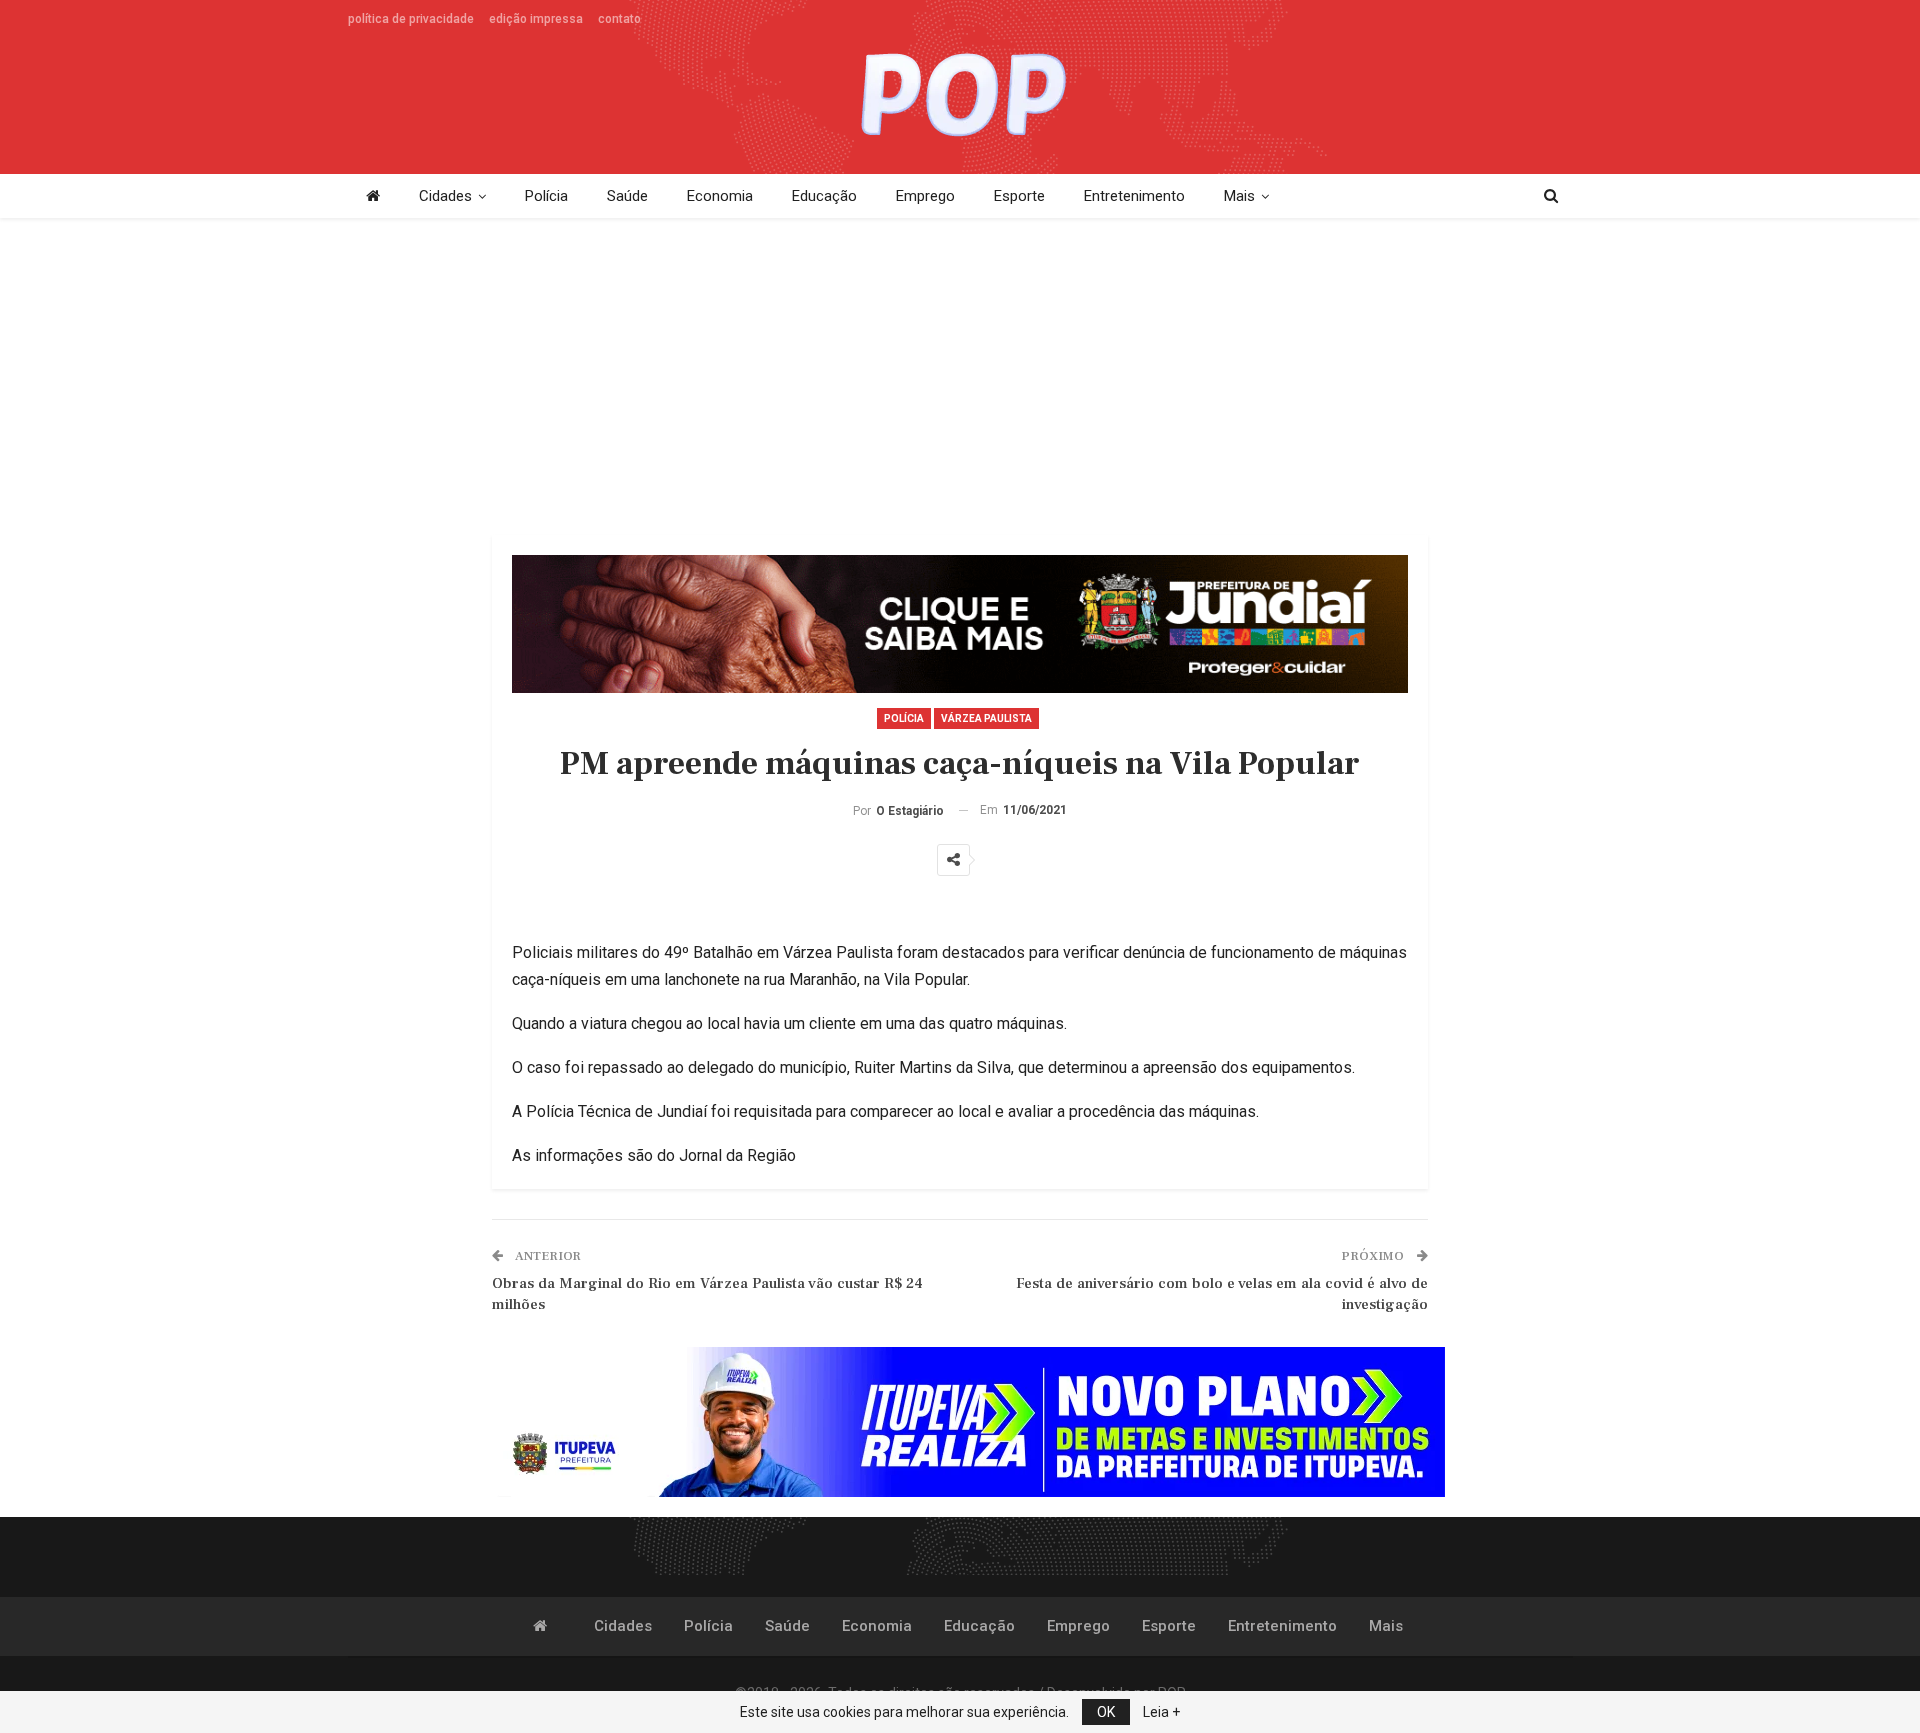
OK (1106, 1712)
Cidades (445, 196)
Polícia (546, 196)
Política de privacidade (411, 19)
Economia (720, 196)
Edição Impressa (536, 19)
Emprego (925, 196)
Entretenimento (1134, 196)
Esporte (1019, 196)
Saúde (627, 196)
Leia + (1161, 1712)
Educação (824, 196)
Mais (1239, 196)
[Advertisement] (960, 378)
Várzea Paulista (986, 718)
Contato (619, 19)
